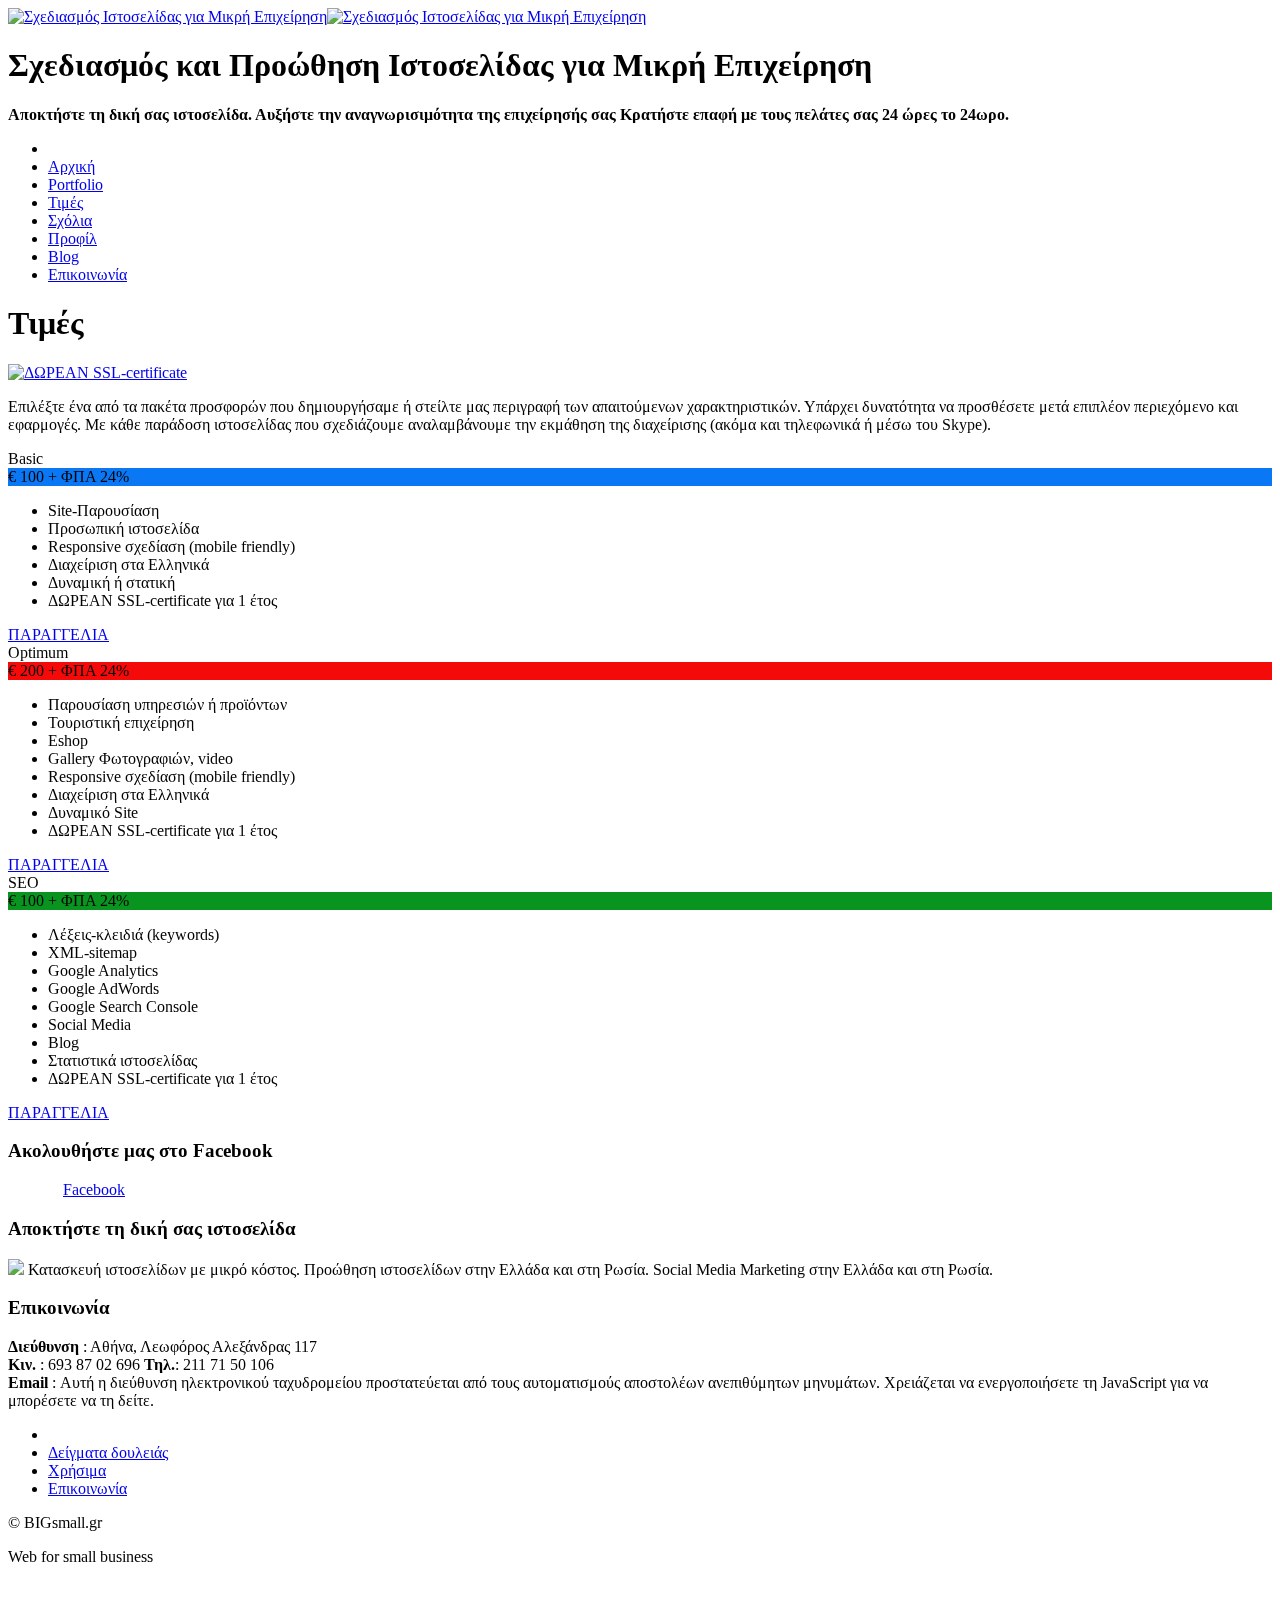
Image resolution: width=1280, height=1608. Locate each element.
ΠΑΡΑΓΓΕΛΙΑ (58, 634)
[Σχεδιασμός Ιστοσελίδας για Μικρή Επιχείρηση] (327, 16)
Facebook (94, 1189)
